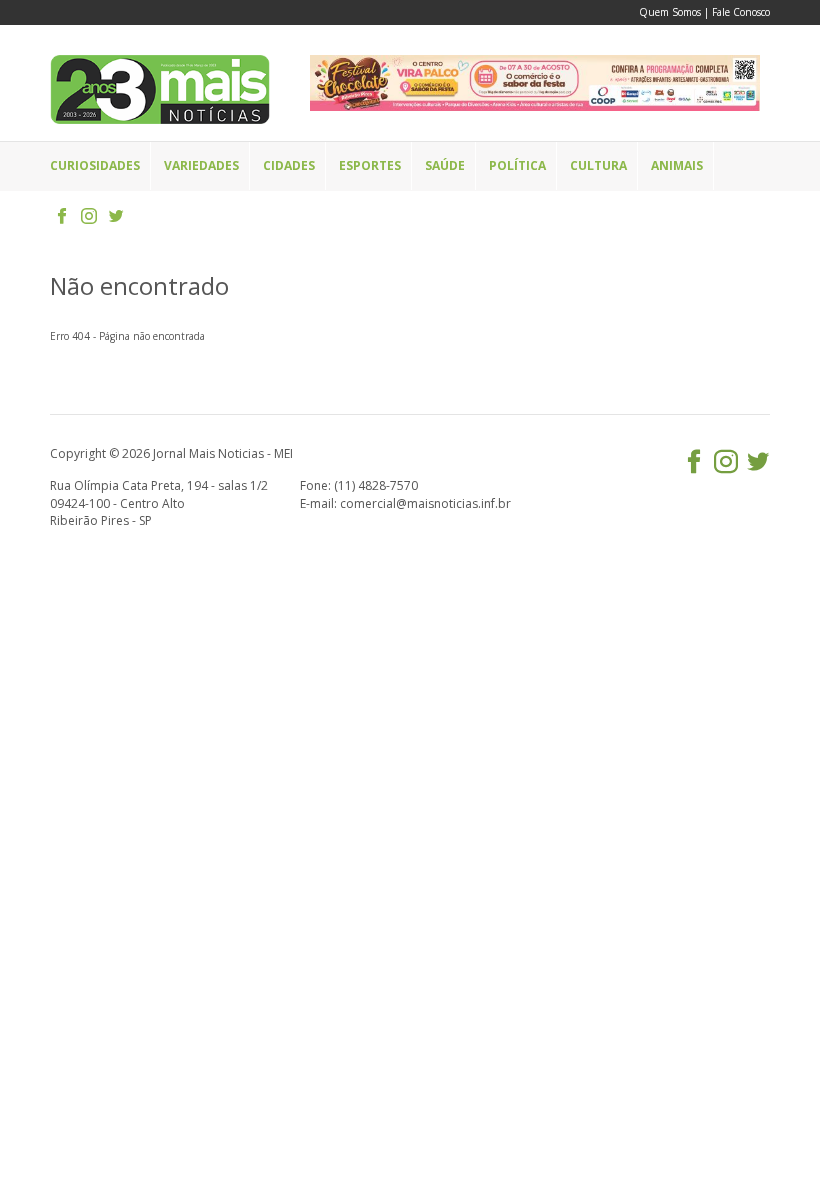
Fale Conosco (741, 12)
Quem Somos (670, 12)
